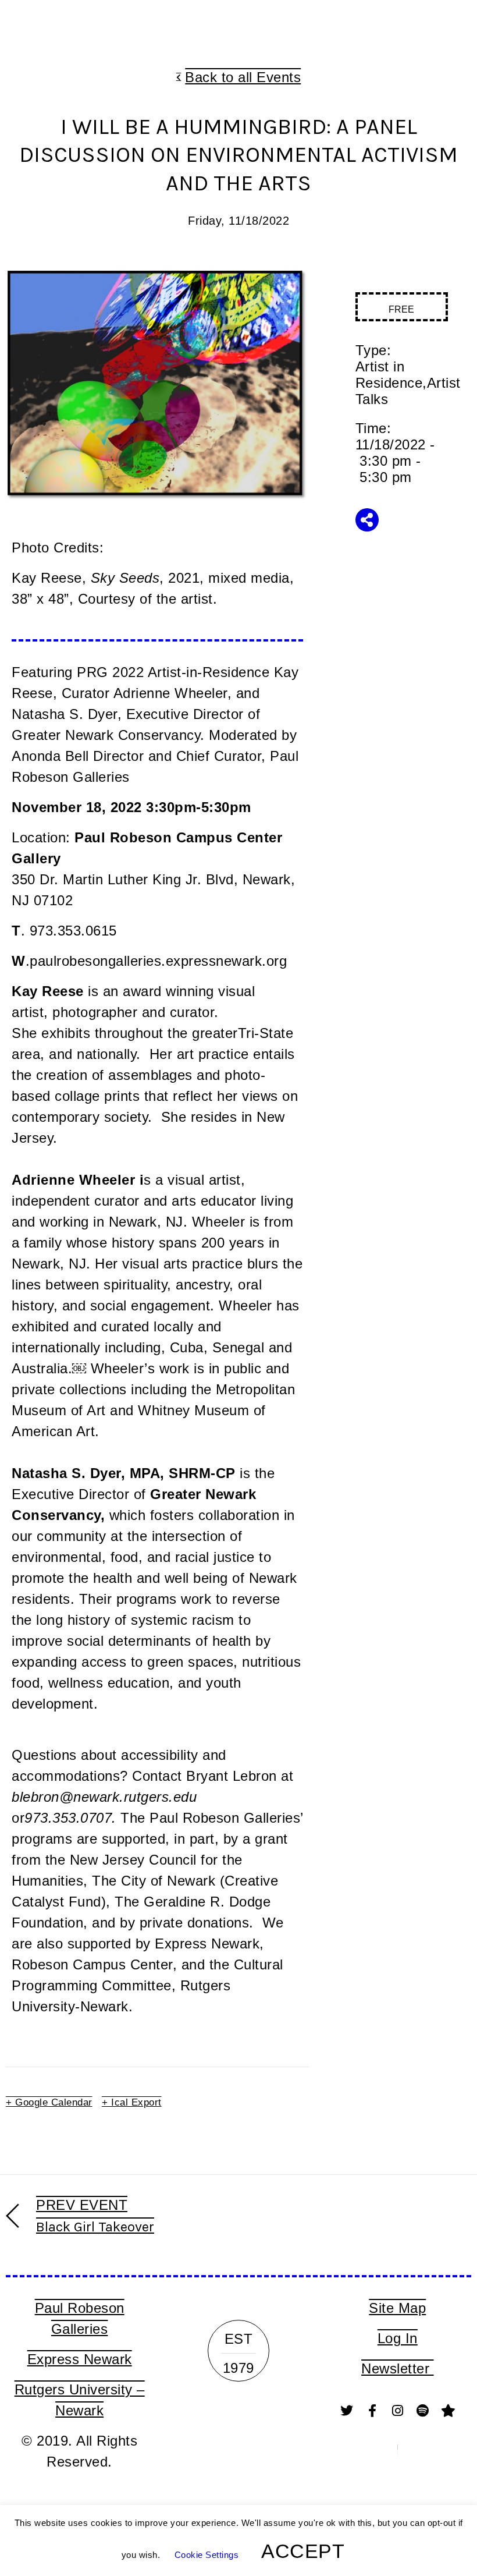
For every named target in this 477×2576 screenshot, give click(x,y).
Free (401, 309)
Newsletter (398, 2368)
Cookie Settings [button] (207, 2555)
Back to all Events (243, 77)
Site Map (397, 2308)
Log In (398, 2338)
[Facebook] (372, 2411)
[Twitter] (347, 2411)
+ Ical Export (132, 2102)
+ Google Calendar (49, 2102)
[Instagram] (397, 2411)
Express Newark (80, 2359)
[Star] (448, 2411)
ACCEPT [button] (303, 2551)
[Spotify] (423, 2411)
